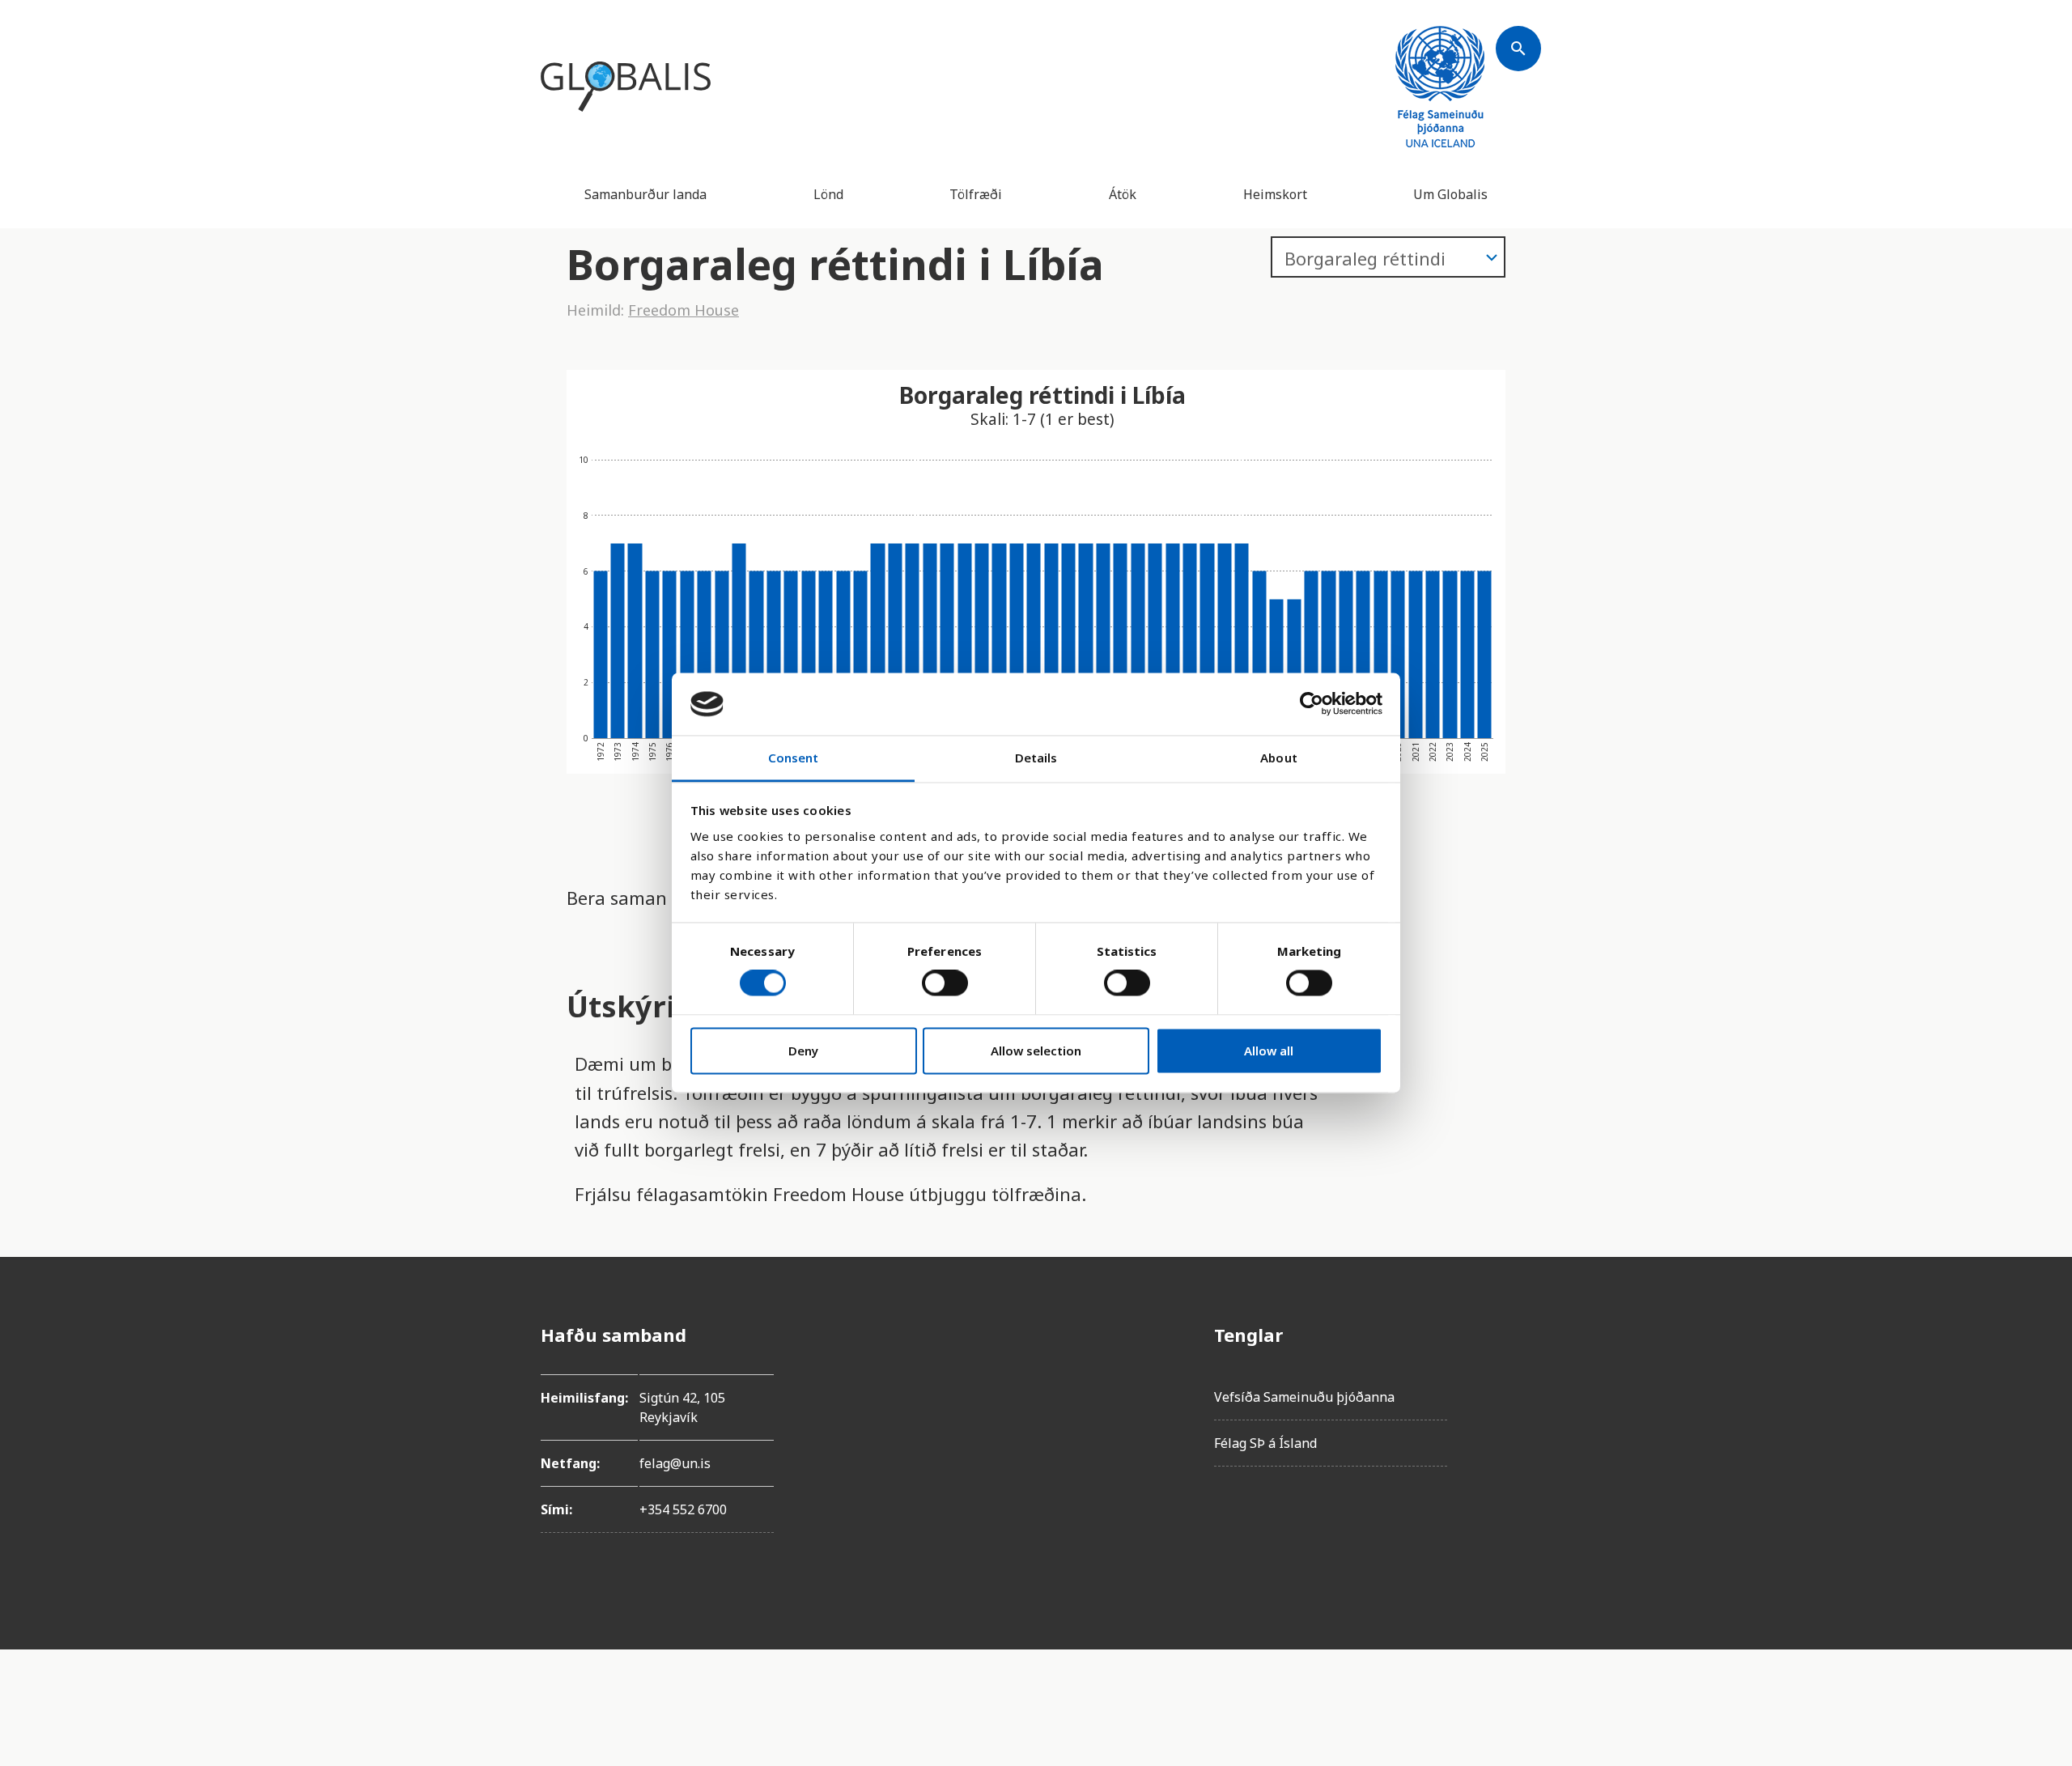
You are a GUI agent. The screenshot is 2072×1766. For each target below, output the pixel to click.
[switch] (945, 983)
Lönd (828, 194)
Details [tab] (1036, 758)
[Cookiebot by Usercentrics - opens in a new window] (1312, 704)
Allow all (1269, 1051)
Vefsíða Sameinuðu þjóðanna (1304, 1397)
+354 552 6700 (683, 1509)
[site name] (626, 87)
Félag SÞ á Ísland (1265, 1443)
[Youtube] (1518, 1516)
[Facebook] (1518, 1335)
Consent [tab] (794, 758)
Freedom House (684, 310)
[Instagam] (1518, 1380)
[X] (1518, 1425)
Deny (803, 1051)
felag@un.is (675, 1463)
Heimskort (1275, 194)
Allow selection (1036, 1051)
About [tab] (1279, 758)
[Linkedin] (1518, 1471)
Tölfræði (976, 194)
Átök (1123, 194)
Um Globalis (1450, 194)
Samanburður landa (645, 194)
